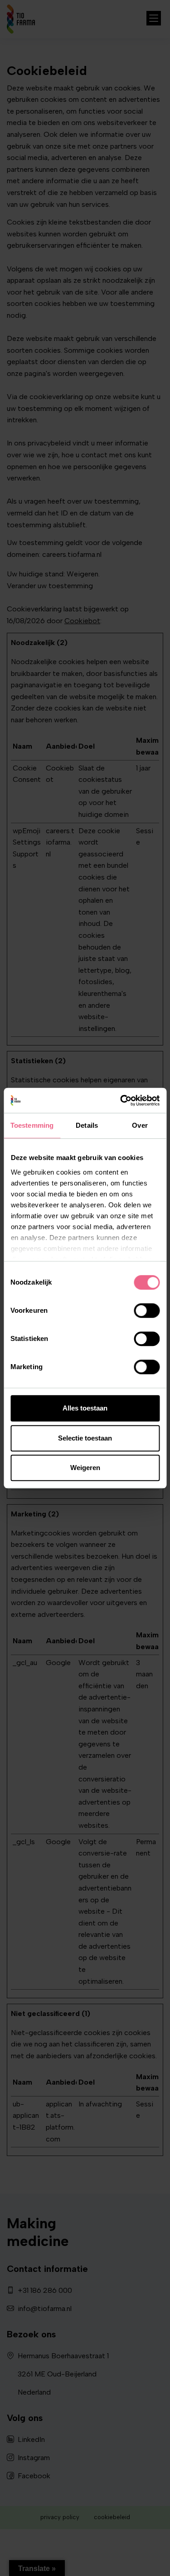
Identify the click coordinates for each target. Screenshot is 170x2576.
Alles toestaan (85, 1408)
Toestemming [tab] (32, 1125)
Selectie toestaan (85, 1438)
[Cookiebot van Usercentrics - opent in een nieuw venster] (121, 1100)
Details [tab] (87, 1125)
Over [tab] (140, 1125)
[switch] (147, 1311)
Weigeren (85, 1468)
